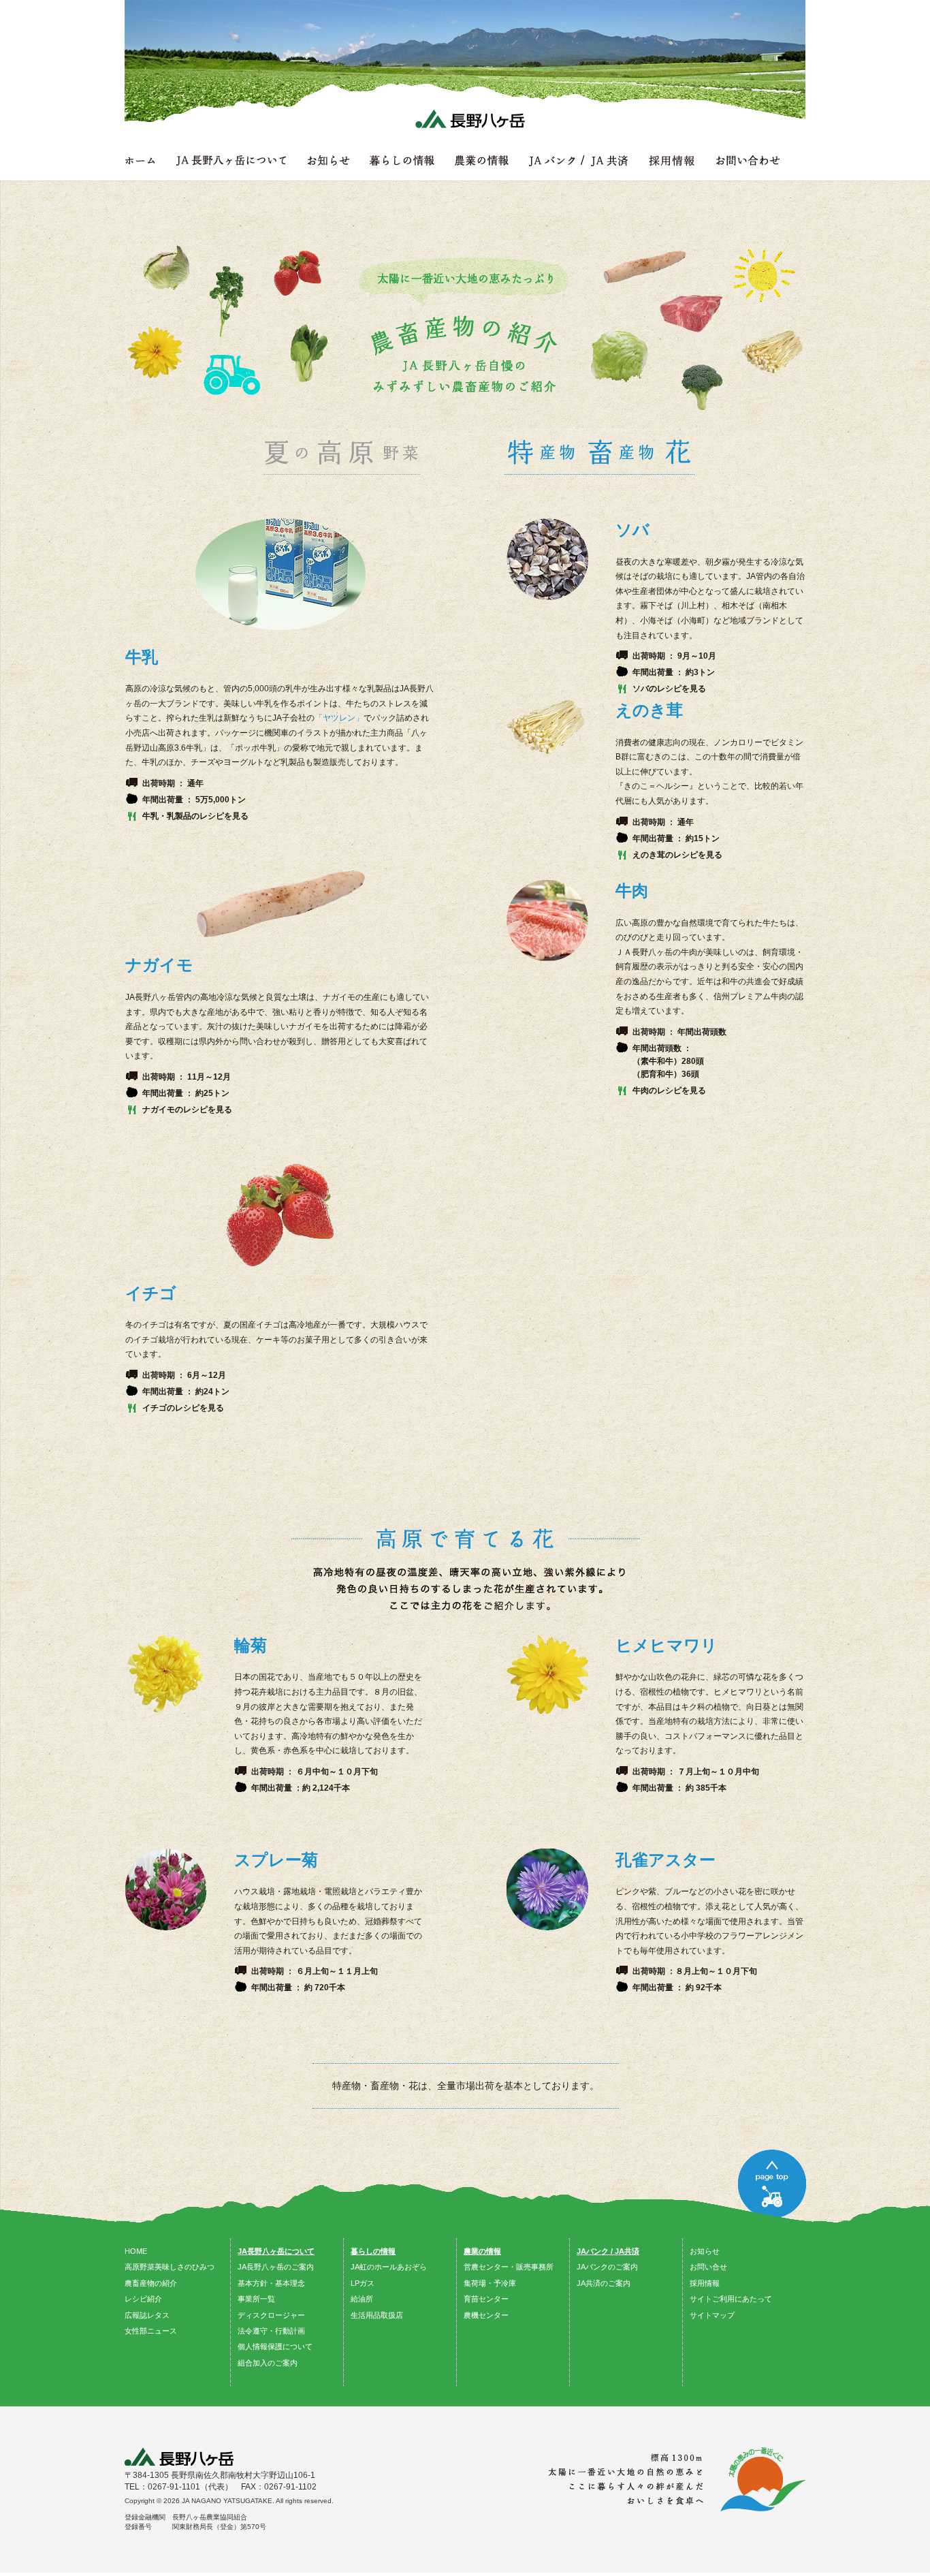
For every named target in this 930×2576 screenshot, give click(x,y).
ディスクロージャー (271, 2315)
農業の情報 (482, 2251)
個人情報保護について (275, 2346)
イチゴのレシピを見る (183, 1408)
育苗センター (486, 2299)
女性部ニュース (151, 2331)
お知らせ (705, 2251)
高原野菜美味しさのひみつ (170, 2267)
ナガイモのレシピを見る (187, 1110)
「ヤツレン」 (339, 718)
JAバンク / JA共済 (608, 2251)
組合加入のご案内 (268, 2363)
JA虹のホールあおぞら (389, 2267)
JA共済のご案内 (604, 2283)
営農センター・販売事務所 (509, 2267)
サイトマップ (712, 2315)
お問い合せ (708, 2267)
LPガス (363, 2283)
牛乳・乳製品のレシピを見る (195, 816)
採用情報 (705, 2283)
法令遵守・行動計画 (271, 2331)
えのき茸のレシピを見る (677, 855)
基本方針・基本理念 (271, 2283)
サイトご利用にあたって (731, 2299)
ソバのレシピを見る (669, 689)
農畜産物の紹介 (151, 2283)
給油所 (362, 2299)
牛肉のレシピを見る (669, 1090)
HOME (136, 2251)
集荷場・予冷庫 (490, 2283)
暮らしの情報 (373, 2251)
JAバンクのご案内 (607, 2267)
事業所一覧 (256, 2299)
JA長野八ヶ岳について (276, 2251)
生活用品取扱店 (377, 2315)
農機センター (486, 2315)
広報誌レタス (147, 2315)
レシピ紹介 (143, 2299)
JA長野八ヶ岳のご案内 (276, 2267)
